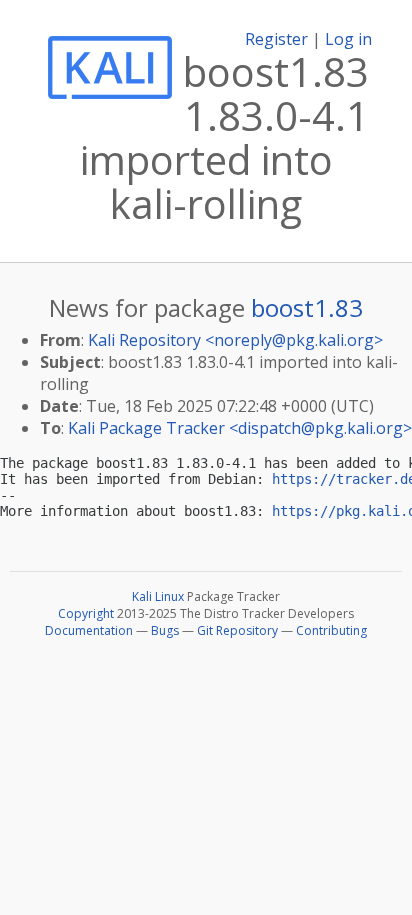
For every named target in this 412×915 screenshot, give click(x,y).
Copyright (86, 613)
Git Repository (237, 630)
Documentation (89, 630)
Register (276, 39)
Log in (348, 39)
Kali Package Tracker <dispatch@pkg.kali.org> (240, 428)
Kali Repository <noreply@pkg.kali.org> (235, 340)
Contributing (331, 630)
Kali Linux (158, 596)
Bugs (165, 630)
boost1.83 (307, 307)
